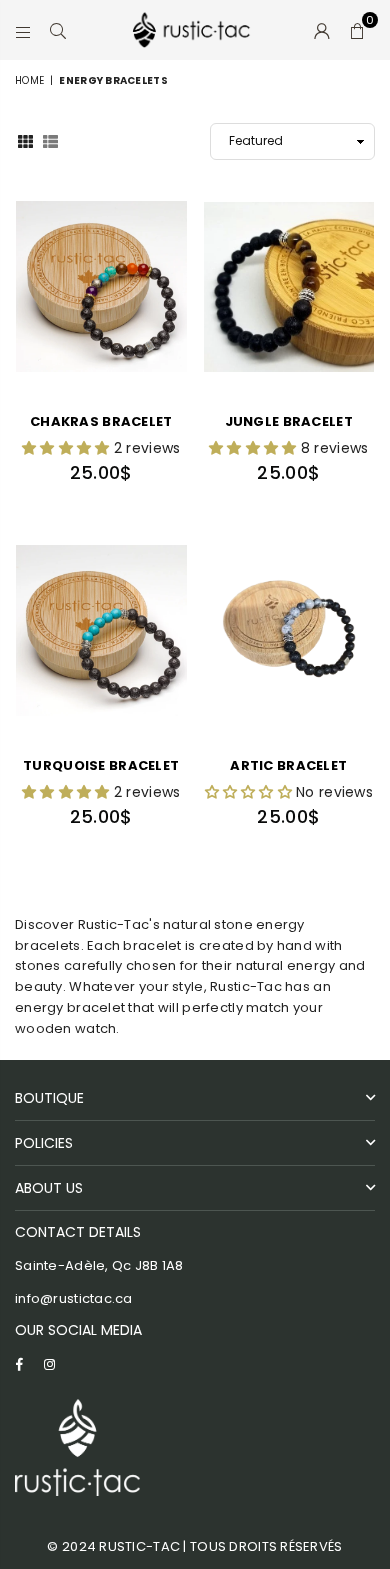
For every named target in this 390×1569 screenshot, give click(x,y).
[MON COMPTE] (322, 30)
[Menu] (23, 30)
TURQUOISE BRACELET (101, 765)
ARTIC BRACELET (288, 765)
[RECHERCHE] (58, 30)
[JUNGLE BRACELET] (289, 287)
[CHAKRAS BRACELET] (101, 287)
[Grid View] (25, 140)
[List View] (50, 140)
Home (29, 80)
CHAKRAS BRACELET (101, 421)
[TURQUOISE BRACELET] (101, 631)
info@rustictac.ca (74, 1298)
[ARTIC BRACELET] (289, 631)
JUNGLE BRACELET (289, 421)
